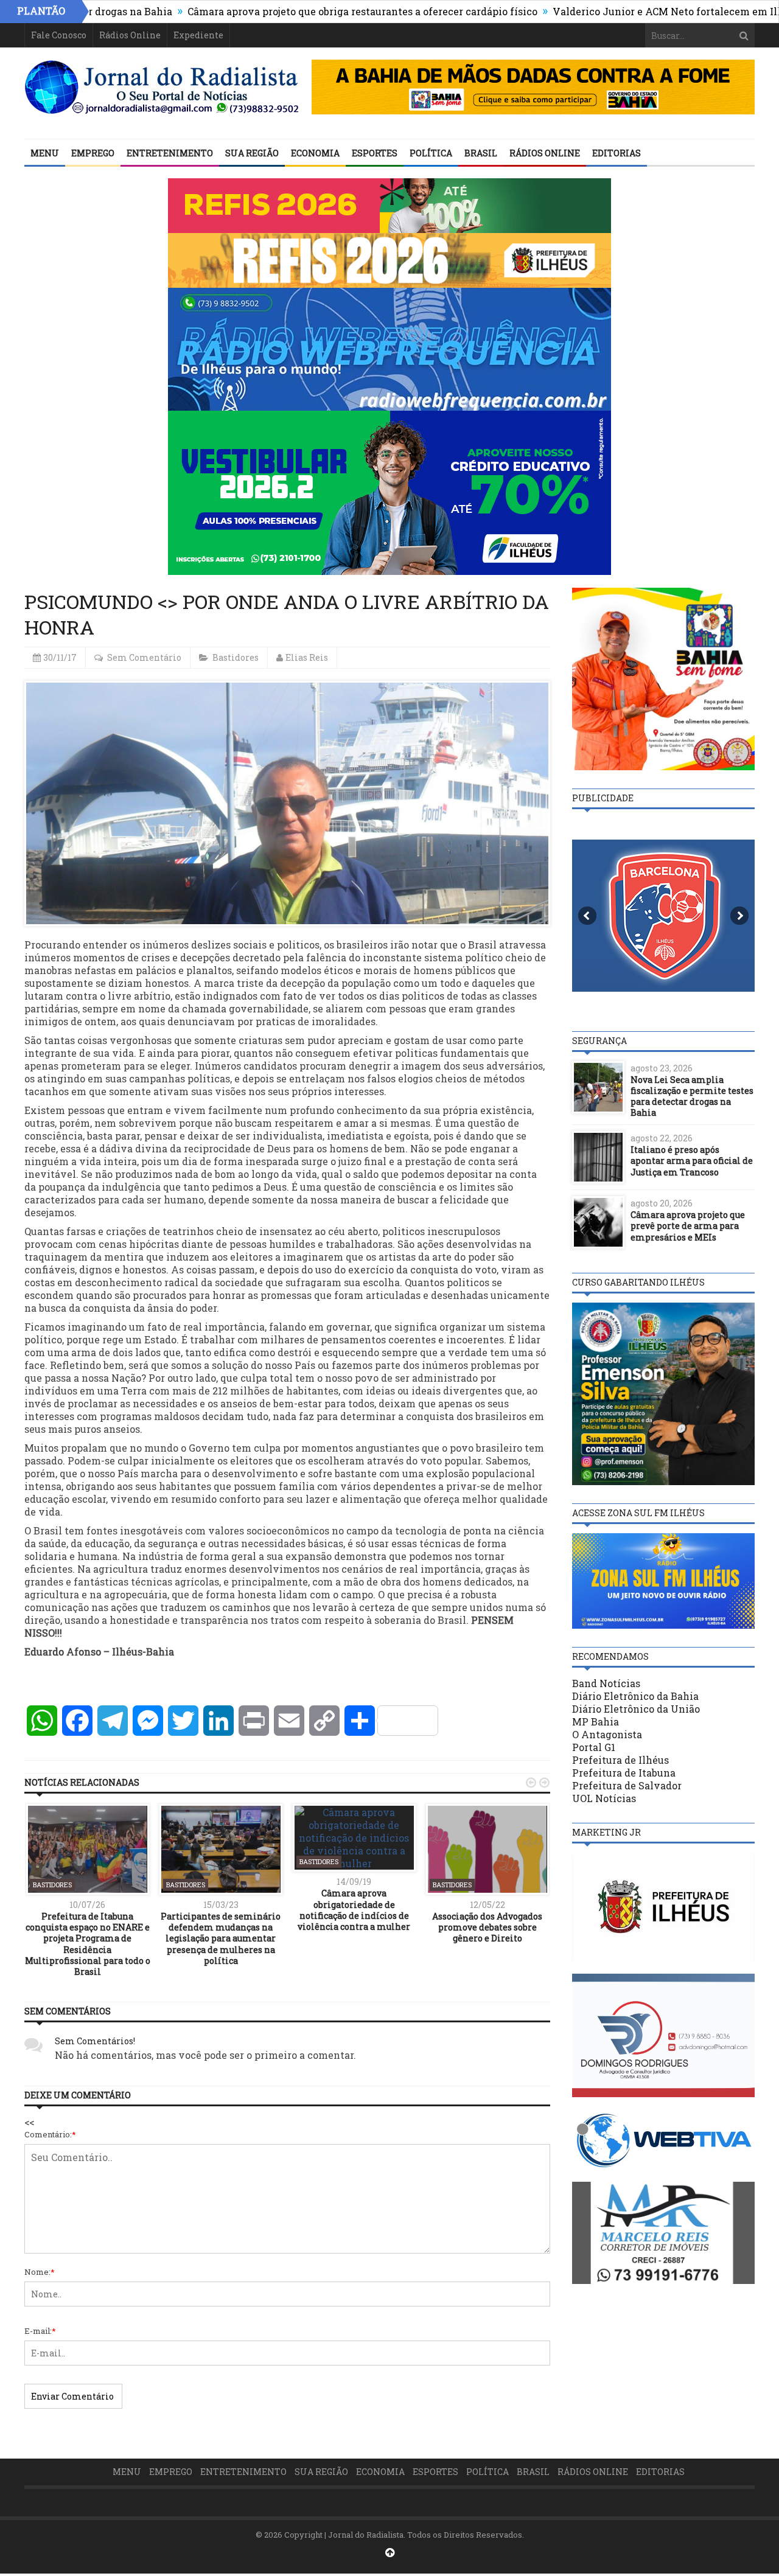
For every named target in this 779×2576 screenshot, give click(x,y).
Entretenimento (170, 153)
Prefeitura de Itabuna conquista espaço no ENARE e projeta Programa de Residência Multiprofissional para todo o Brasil (88, 1944)
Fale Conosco (59, 35)
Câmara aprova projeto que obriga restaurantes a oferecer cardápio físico (294, 11)
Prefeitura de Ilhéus (620, 1760)
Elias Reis (307, 657)
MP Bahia (596, 1721)
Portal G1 (594, 1747)
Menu (45, 153)
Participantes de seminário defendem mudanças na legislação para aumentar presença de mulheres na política (221, 1938)
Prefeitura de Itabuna (624, 1773)
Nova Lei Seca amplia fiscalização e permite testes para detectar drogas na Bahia (692, 1096)
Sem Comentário (144, 657)
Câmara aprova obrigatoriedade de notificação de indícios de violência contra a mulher (354, 1910)
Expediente (198, 35)
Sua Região (252, 153)
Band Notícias (606, 1683)
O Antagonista (607, 1734)
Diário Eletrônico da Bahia (635, 1696)
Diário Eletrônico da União (636, 1709)
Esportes (375, 153)
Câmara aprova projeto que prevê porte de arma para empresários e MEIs (688, 1226)
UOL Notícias (604, 1798)
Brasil (481, 153)
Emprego (93, 153)
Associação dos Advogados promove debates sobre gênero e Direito (487, 1927)
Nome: (40, 2272)
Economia (315, 153)
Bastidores (236, 657)
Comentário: (50, 2134)
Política (431, 153)
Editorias (617, 153)
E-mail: (40, 2331)
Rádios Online (130, 35)
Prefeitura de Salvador (627, 1785)
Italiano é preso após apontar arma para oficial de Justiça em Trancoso (692, 1161)
